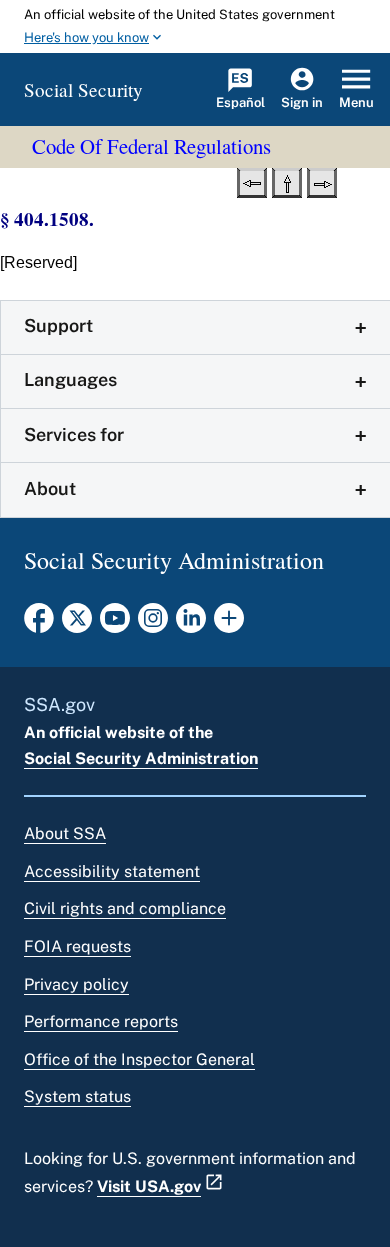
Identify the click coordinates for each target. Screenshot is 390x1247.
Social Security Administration (141, 758)
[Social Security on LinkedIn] (191, 624)
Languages (70, 379)
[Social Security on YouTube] (115, 624)
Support (58, 325)
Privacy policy (76, 984)
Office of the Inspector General (139, 1059)
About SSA (65, 833)
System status (77, 1096)
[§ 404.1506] (252, 181)
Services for (74, 434)
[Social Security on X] (77, 624)
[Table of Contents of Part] (287, 181)
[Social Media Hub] (229, 624)
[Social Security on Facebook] (39, 624)
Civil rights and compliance (125, 908)
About (50, 488)
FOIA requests (77, 946)
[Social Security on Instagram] (153, 624)
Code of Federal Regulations (151, 146)
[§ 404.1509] (322, 181)
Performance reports (101, 1021)
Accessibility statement (112, 871)
